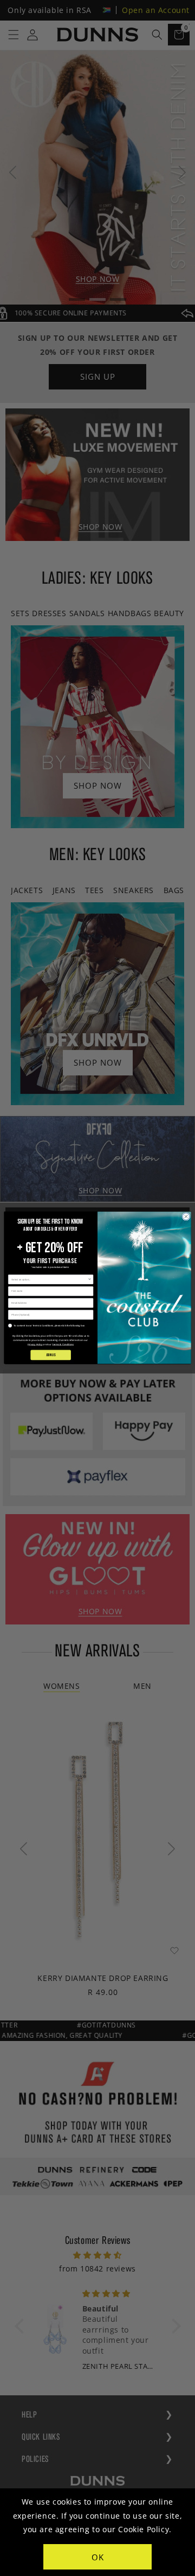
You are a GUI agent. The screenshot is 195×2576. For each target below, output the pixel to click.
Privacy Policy (35, 1344)
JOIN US (51, 1355)
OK (98, 2557)
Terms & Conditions (63, 1344)
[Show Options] (90, 1280)
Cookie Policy (144, 2529)
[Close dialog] (186, 1217)
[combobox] (50, 1280)
